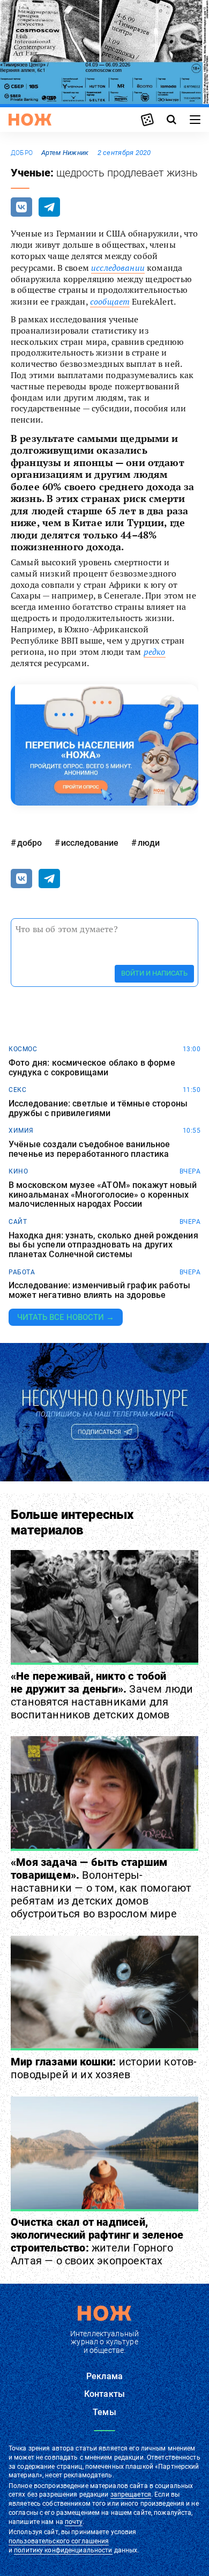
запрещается (131, 2494)
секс (17, 1090)
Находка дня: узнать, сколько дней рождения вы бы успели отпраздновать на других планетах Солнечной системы (103, 1245)
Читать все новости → (66, 1317)
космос (23, 1049)
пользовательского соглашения (59, 2541)
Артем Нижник (65, 153)
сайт (18, 1222)
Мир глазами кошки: (104, 2068)
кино (18, 1171)
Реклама (104, 2376)
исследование (90, 843)
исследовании (118, 268)
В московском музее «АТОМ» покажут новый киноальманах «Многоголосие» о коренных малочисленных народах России (103, 1195)
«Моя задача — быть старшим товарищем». (101, 1888)
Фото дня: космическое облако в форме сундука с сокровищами (92, 1068)
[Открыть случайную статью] (147, 120)
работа (22, 1272)
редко (155, 652)
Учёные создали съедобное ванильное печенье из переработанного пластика (89, 1149)
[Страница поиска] (171, 120)
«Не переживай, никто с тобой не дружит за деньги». (102, 1695)
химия (21, 1131)
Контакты (104, 2394)
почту (74, 2522)
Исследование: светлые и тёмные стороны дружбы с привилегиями (98, 1108)
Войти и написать (154, 973)
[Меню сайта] (195, 120)
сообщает (110, 301)
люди (149, 843)
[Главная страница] (30, 120)
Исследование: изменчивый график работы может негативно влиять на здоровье (99, 1290)
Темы (104, 2412)
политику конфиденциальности (63, 2550)
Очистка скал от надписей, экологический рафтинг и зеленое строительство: (97, 2241)
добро (22, 153)
